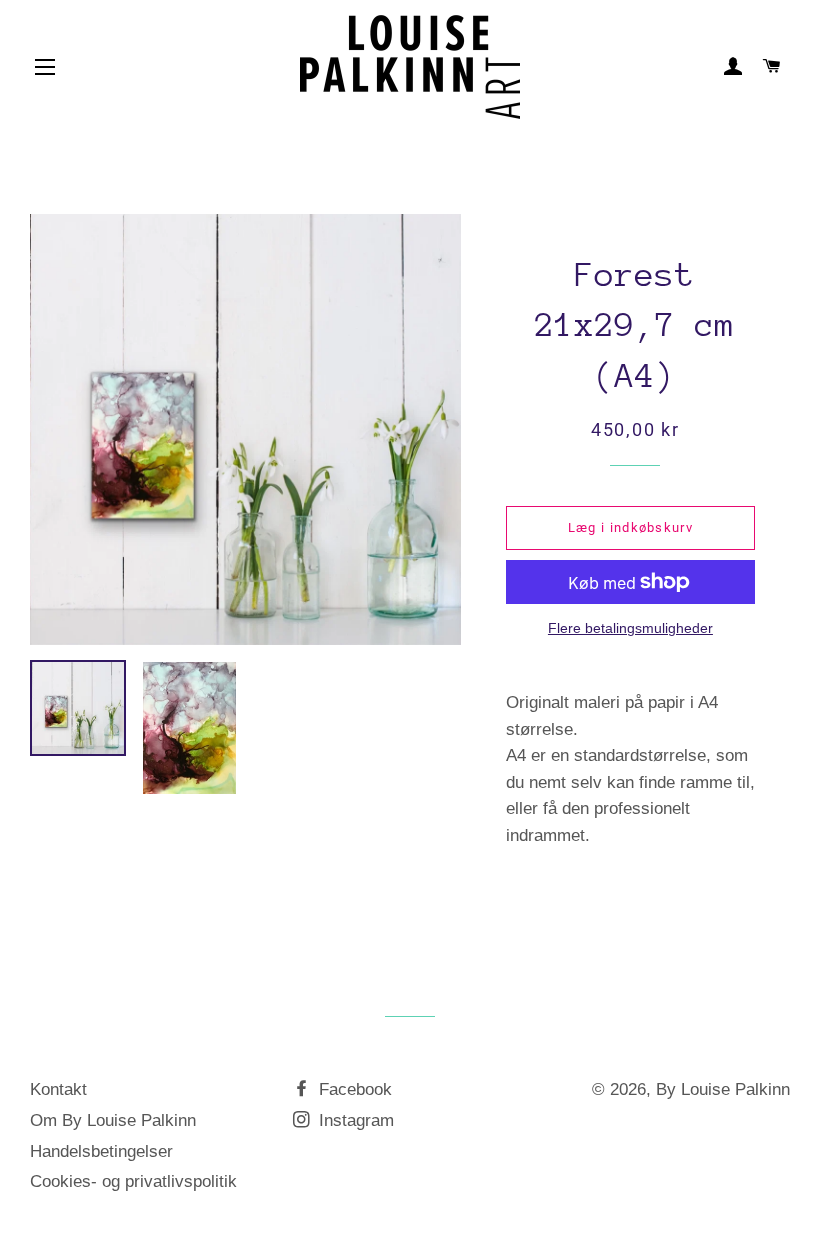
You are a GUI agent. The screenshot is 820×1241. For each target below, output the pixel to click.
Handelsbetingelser (101, 1151)
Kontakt (58, 1089)
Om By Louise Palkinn (113, 1120)
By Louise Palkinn (723, 1089)
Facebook (353, 1089)
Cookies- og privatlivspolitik (133, 1181)
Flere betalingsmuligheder (630, 628)
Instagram (354, 1120)
